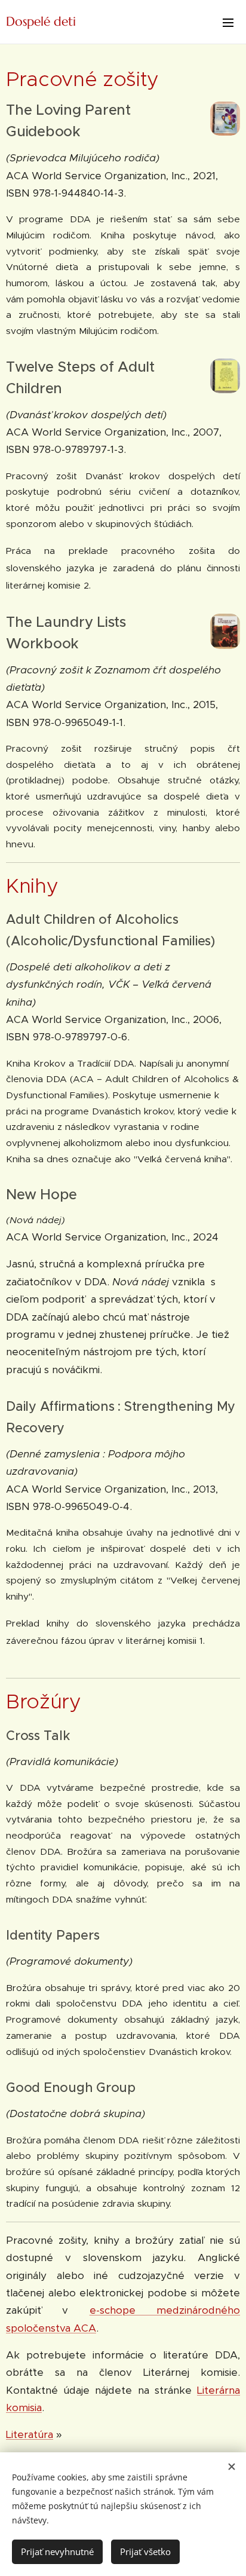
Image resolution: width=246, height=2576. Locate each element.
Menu (228, 22)
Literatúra (30, 2434)
